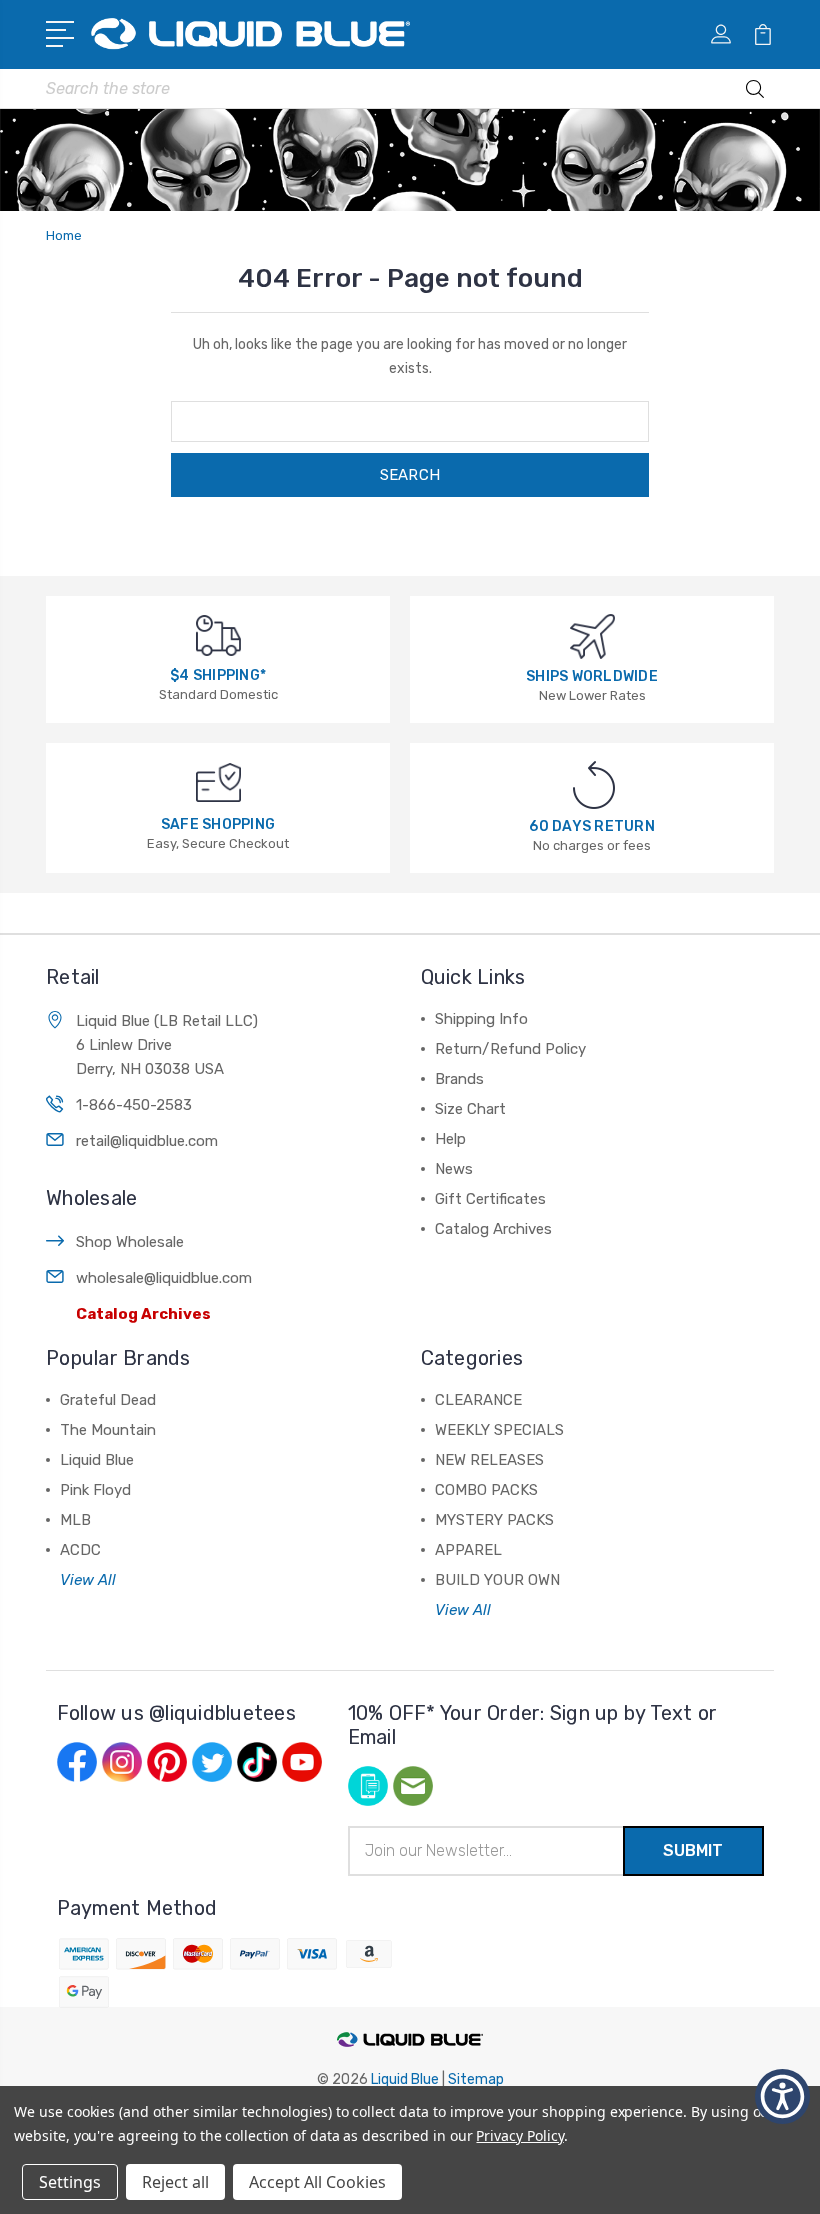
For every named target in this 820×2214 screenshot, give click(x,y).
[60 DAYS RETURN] (594, 784)
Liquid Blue (97, 1460)
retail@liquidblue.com (147, 1141)
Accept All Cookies (317, 2182)
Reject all (175, 2182)
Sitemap (476, 2079)
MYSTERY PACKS (494, 1520)
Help (450, 1139)
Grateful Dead (108, 1400)
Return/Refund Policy (510, 1049)
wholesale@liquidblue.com (164, 1278)
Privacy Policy (519, 2135)
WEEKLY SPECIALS (499, 1430)
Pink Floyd (95, 1490)
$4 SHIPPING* (218, 675)
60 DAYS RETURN (592, 826)
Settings (70, 2182)
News (454, 1169)
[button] (63, 32)
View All (88, 1580)
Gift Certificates (490, 1199)
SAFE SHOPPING (218, 824)
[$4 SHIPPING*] (218, 634)
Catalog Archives (143, 1314)
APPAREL (468, 1550)
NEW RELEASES (489, 1460)
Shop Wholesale (130, 1242)
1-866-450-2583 (134, 1105)
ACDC (80, 1550)
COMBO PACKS (486, 1490)
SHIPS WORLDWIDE (592, 676)
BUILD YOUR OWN (497, 1580)
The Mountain (108, 1430)
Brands (459, 1079)
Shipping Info (481, 1019)
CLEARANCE (478, 1400)
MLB (75, 1520)
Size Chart (470, 1109)
